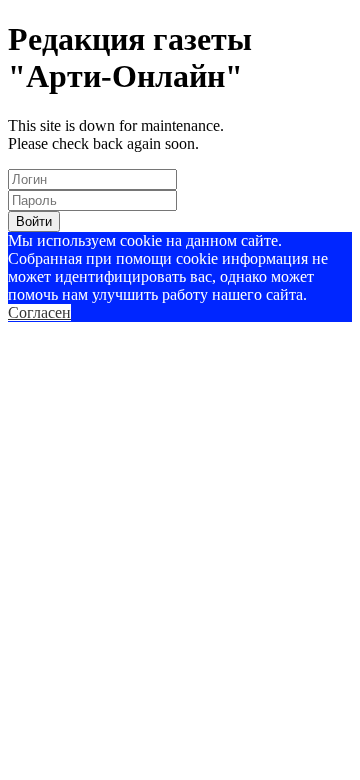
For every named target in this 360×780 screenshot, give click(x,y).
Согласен (39, 312)
